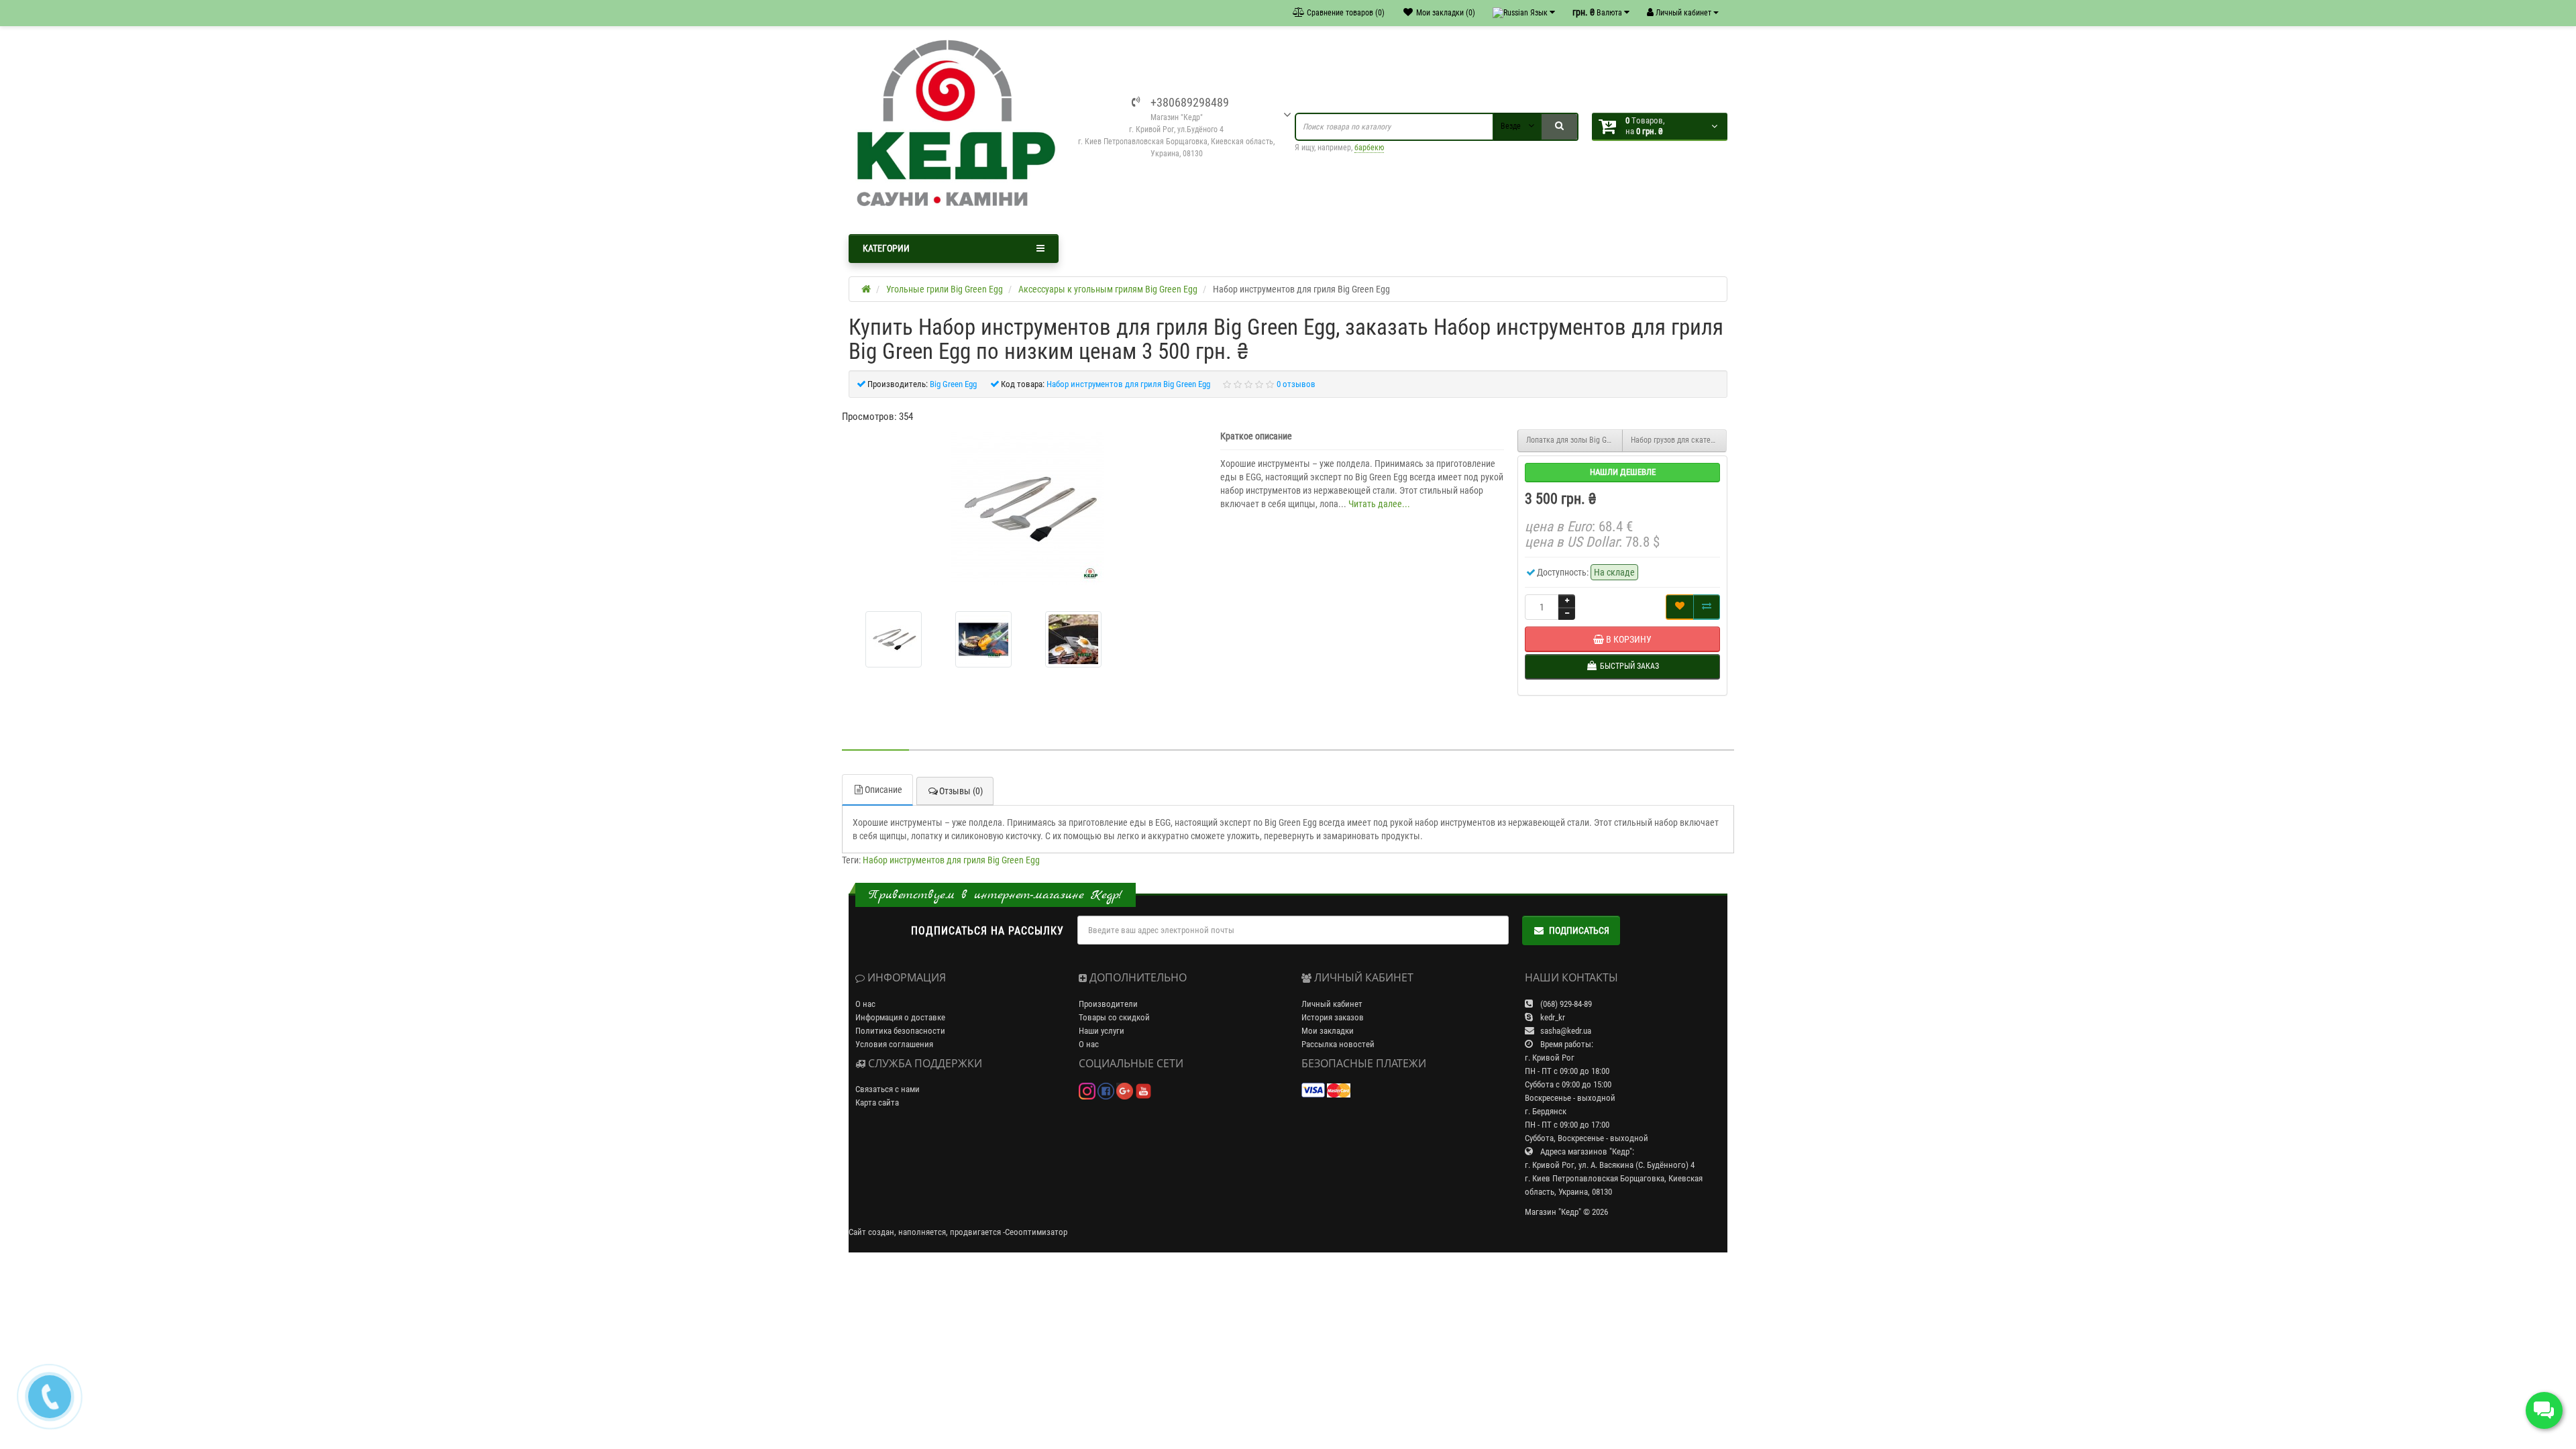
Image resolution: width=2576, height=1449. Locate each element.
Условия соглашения (894, 1044)
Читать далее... (1379, 504)
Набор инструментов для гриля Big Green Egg (951, 860)
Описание (883, 790)
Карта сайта (877, 1103)
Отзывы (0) (961, 791)
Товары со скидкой (1114, 1017)
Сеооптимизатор (1036, 1232)
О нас (865, 1004)
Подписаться (1579, 930)
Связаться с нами (888, 1089)
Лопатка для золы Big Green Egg (1574, 440)
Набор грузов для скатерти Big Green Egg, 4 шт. (1679, 440)
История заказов (1333, 1017)
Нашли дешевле (1623, 472)
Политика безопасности (900, 1031)
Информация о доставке (900, 1017)
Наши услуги (1102, 1031)
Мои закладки (1328, 1031)
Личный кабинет (1332, 1004)
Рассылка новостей (1338, 1044)
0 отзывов (1296, 384)
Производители (1108, 1004)
